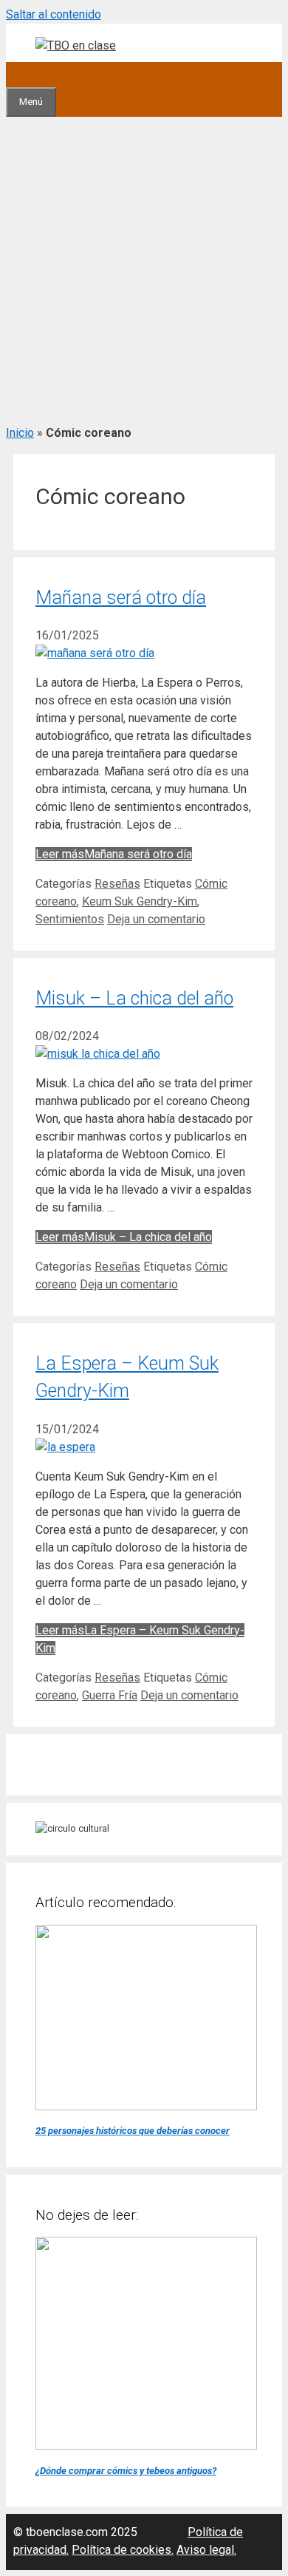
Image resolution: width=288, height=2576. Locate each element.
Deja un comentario (156, 919)
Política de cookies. (123, 2550)
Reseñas (117, 884)
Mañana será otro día (121, 598)
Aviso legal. (206, 2550)
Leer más (114, 854)
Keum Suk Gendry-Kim (140, 901)
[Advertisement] (144, 268)
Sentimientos (70, 919)
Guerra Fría (110, 1695)
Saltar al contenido (54, 14)
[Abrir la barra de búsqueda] (18, 74)
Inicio (20, 433)
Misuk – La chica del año (134, 998)
